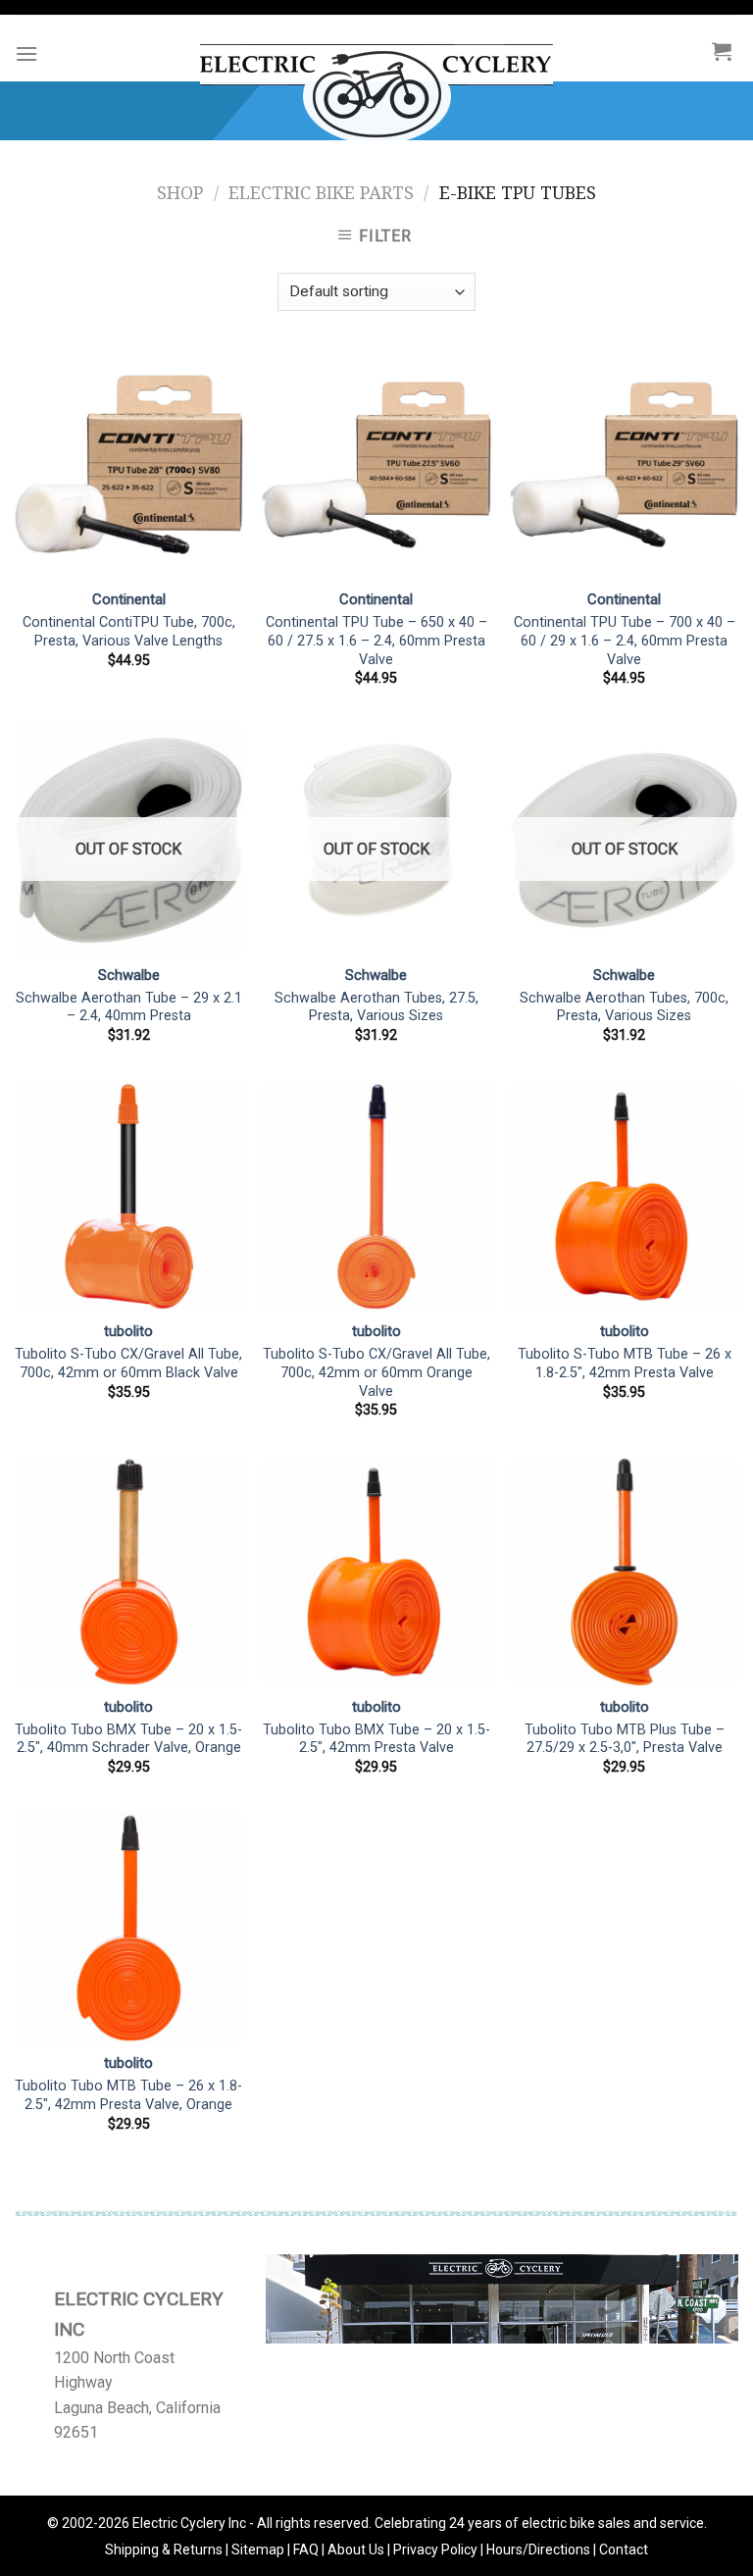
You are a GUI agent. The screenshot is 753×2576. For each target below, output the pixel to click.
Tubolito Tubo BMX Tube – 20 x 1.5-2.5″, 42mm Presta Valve (376, 1739)
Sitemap (258, 2550)
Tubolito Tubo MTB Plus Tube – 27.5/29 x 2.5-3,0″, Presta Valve (625, 1739)
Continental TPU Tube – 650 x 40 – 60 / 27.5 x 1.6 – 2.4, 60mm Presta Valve (376, 641)
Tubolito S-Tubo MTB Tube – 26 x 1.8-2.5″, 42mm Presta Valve (625, 1364)
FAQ (306, 2550)
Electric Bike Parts (321, 193)
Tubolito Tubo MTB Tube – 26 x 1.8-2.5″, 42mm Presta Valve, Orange (128, 2095)
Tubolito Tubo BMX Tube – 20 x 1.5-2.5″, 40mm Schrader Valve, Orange (128, 1739)
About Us (356, 2550)
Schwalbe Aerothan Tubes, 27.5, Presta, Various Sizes (376, 1007)
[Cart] (722, 51)
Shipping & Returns (164, 2550)
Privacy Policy (435, 2550)
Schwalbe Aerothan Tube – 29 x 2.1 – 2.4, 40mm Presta (129, 1007)
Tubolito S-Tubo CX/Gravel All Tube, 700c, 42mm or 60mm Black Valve (128, 1364)
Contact (624, 2550)
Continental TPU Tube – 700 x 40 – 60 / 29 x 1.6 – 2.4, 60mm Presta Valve (625, 641)
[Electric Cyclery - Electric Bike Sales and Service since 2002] (377, 84)
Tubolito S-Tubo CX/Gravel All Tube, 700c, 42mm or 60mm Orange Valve (376, 1372)
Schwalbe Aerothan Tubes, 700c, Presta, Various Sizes (624, 1007)
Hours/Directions (538, 2550)
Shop (180, 193)
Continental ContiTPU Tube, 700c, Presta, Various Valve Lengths (129, 632)
